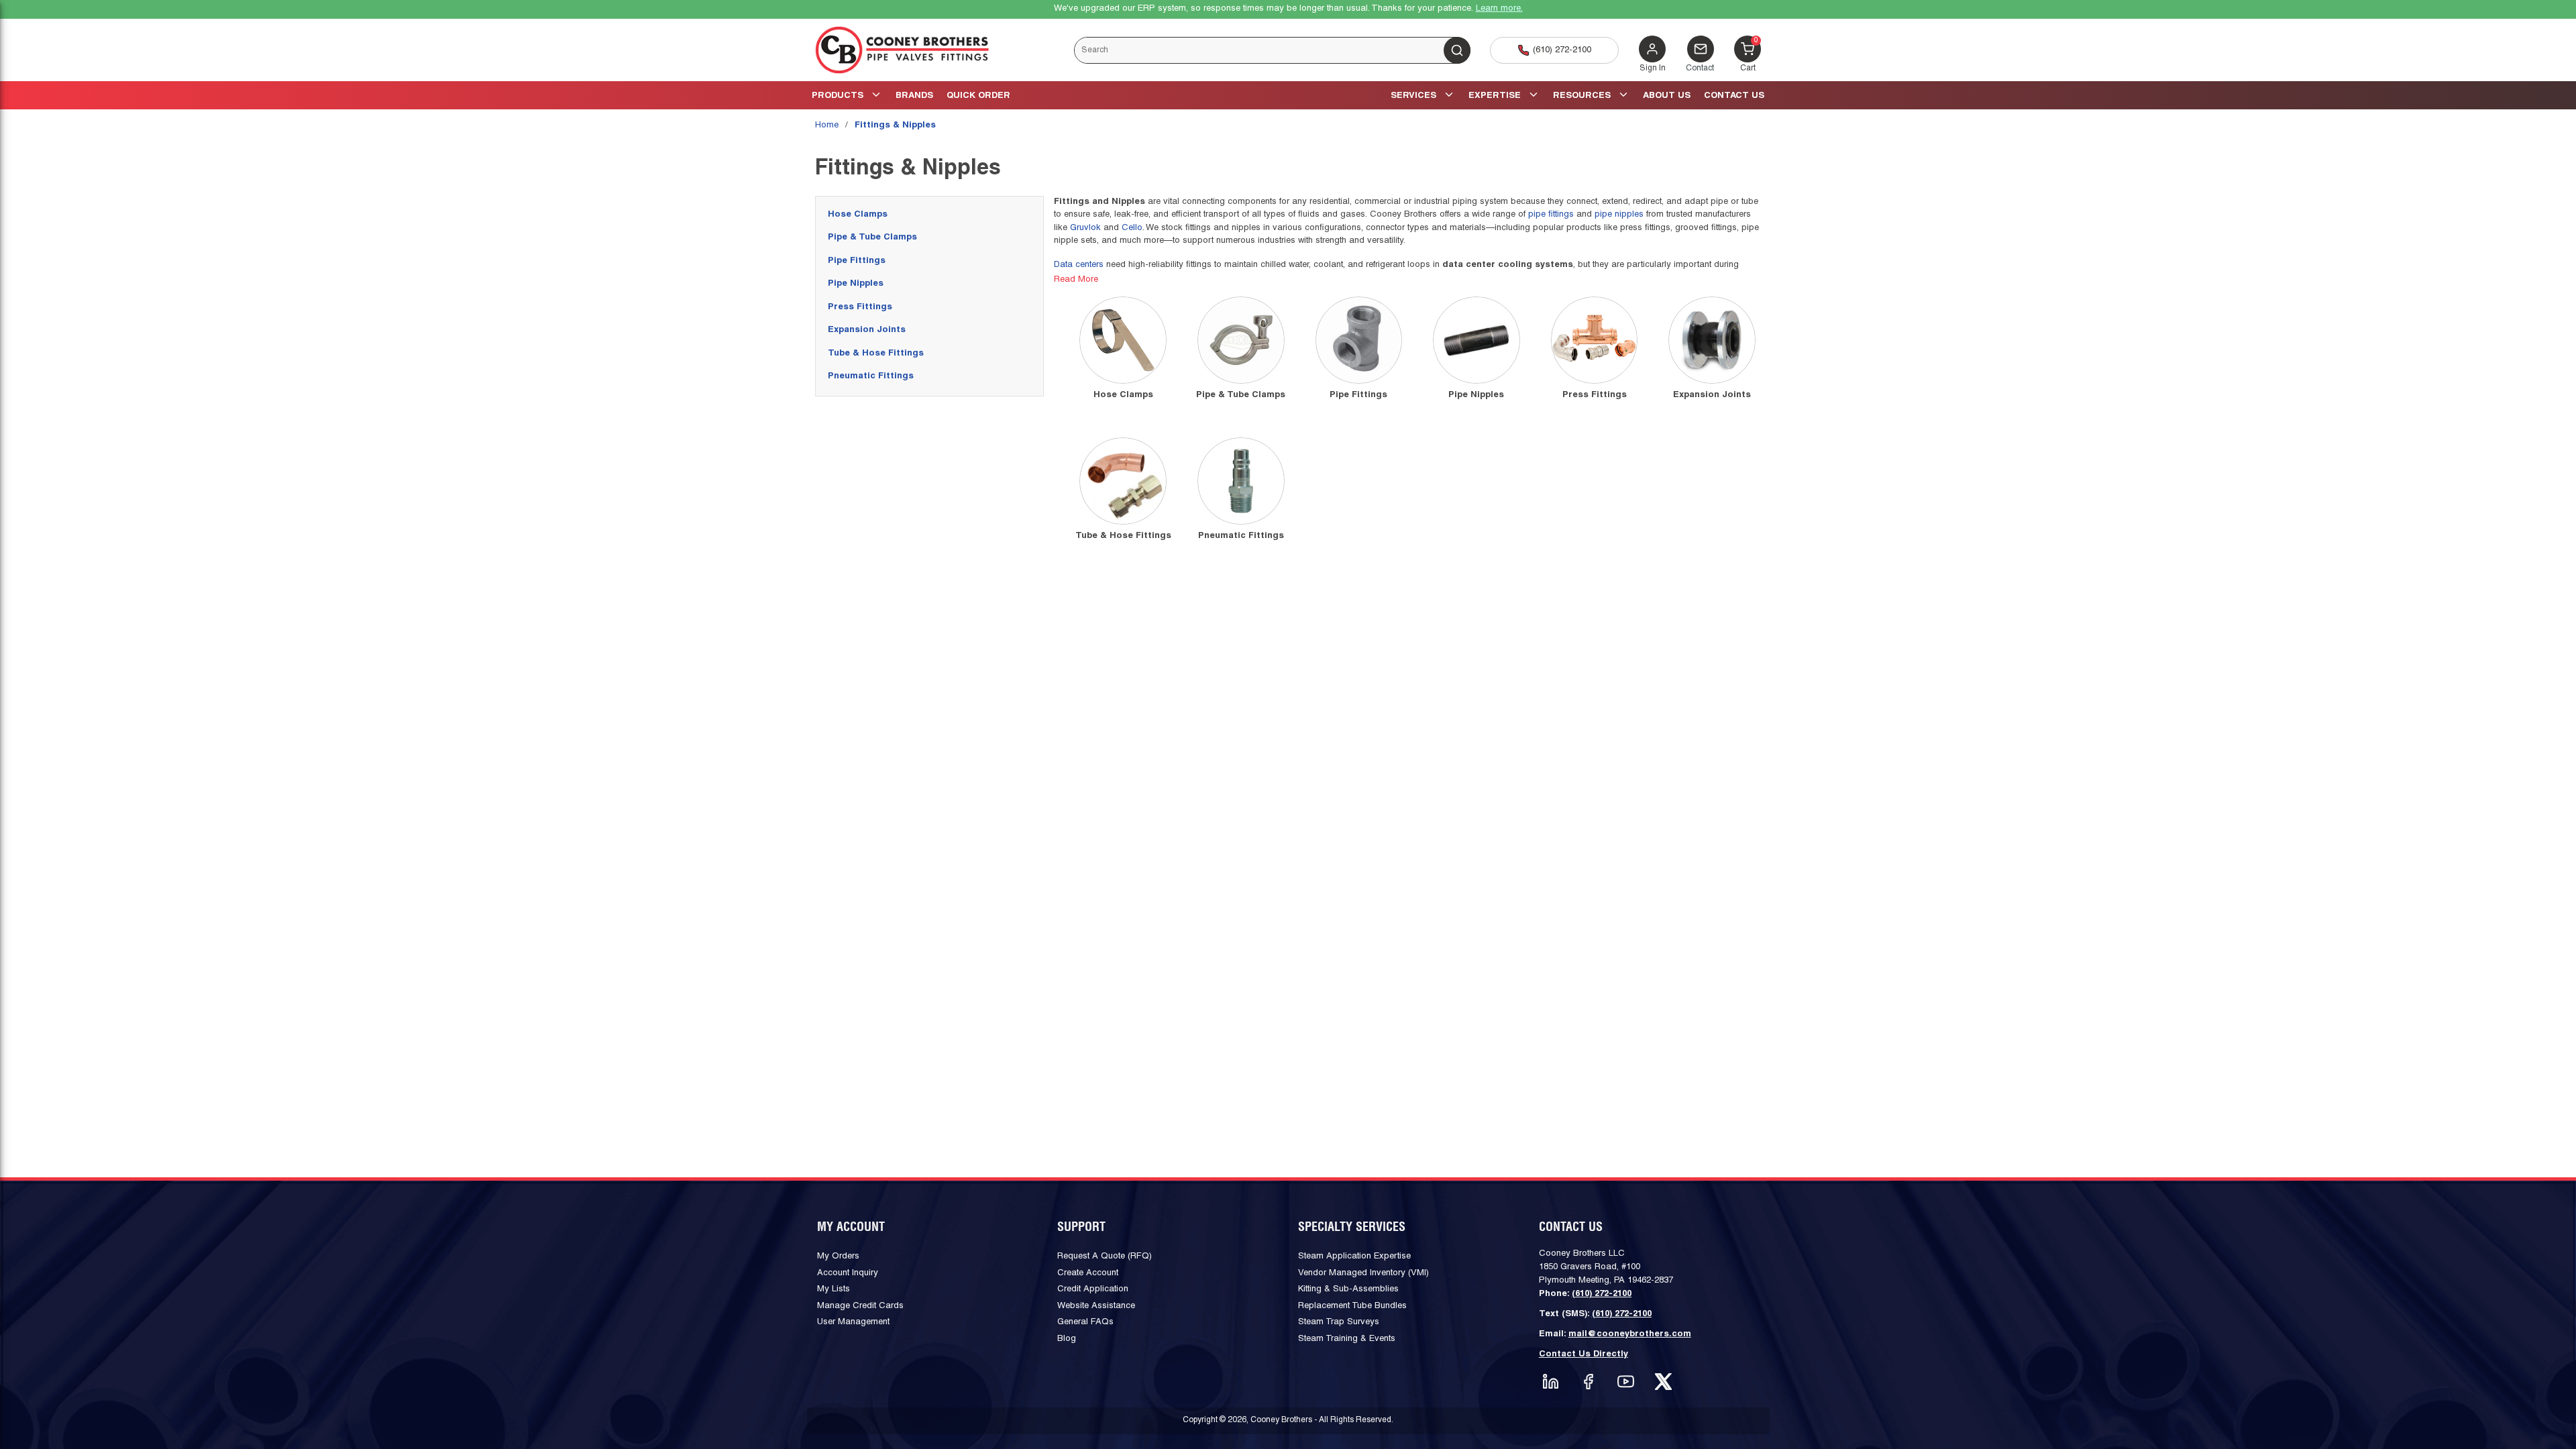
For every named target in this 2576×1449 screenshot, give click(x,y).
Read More (1076, 280)
